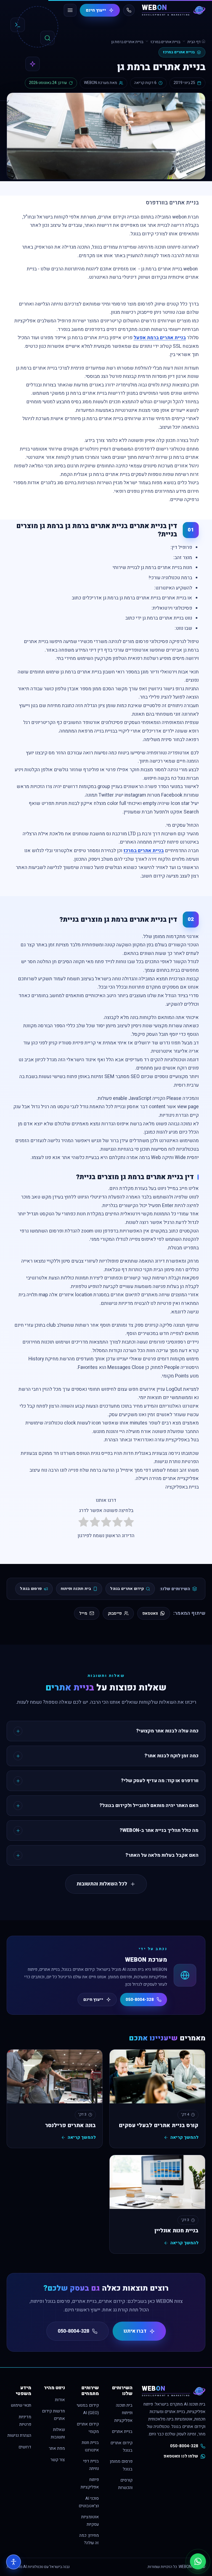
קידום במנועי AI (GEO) (88, 2409)
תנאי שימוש (21, 2405)
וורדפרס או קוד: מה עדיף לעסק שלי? (160, 1781)
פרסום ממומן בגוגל (121, 2465)
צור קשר (58, 2460)
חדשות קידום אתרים (53, 2415)
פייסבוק (115, 1613)
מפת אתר (57, 2449)
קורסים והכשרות (125, 2484)
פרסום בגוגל (31, 1589)
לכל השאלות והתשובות (102, 1884)
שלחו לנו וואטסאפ (181, 2456)
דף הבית (194, 42)
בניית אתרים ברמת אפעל (160, 338)
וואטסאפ (150, 1613)
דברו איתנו (135, 2331)
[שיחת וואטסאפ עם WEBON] (198, 2561)
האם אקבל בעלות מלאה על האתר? (162, 1855)
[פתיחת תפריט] (70, 10)
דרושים (25, 2447)
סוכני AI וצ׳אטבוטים (89, 2502)
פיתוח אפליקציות (90, 2483)
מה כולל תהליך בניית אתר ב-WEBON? (159, 1830)
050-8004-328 (140, 2000)
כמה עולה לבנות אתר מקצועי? (167, 1731)
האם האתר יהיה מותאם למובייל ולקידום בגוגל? (149, 1805)
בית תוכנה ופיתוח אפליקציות (123, 2413)
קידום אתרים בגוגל (127, 1589)
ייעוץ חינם (96, 10)
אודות (60, 2400)
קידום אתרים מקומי (88, 2428)
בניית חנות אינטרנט (90, 2446)
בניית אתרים (122, 2432)
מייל (83, 1613)
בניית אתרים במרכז (165, 42)
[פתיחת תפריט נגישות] (14, 2562)
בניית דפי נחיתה (91, 2465)
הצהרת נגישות (19, 2436)
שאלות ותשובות (58, 2433)
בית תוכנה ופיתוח (76, 1589)
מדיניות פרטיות (25, 2421)
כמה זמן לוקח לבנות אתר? (171, 1756)
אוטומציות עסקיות (90, 2521)
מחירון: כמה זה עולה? (89, 2539)
